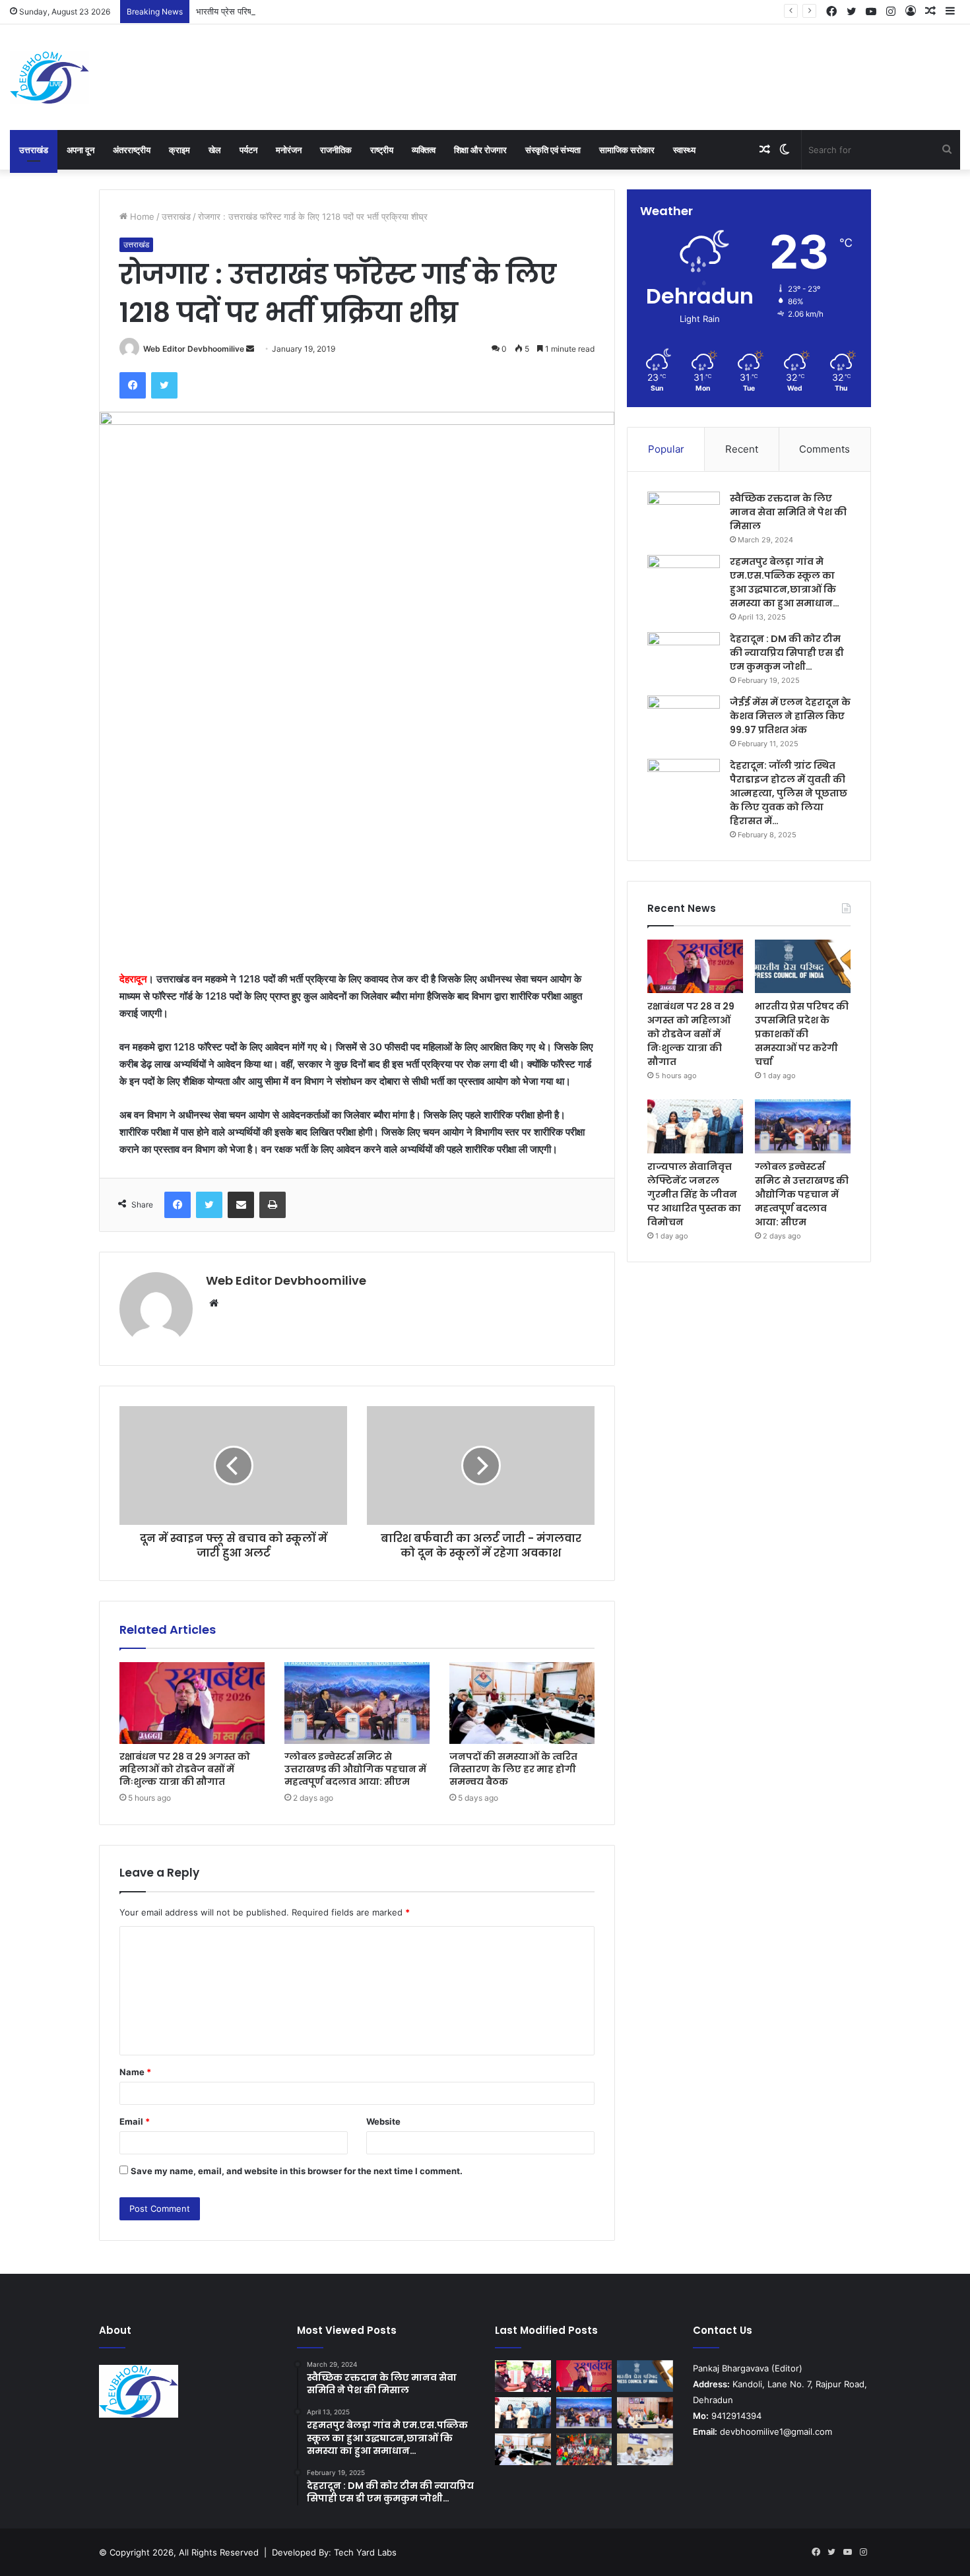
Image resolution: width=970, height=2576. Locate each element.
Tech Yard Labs (365, 2552)
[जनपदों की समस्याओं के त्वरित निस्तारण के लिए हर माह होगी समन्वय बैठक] (522, 1703)
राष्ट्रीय (382, 150)
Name (135, 2072)
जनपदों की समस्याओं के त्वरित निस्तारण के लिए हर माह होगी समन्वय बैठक (513, 1769)
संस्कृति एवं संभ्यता (553, 150)
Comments (824, 449)
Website (383, 2121)
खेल (215, 150)
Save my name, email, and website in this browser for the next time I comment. (297, 2171)
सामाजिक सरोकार (627, 150)
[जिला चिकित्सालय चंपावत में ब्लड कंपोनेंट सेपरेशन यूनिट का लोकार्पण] (645, 2413)
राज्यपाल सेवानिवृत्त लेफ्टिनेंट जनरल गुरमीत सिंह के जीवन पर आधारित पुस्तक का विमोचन (694, 1194)
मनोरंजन (289, 150)
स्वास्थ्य (684, 150)
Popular (666, 449)
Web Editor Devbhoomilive (194, 349)
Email (135, 2121)
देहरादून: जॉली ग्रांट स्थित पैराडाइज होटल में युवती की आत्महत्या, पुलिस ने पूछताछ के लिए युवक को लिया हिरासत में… (789, 793)
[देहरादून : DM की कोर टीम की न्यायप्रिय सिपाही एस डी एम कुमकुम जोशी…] (684, 657)
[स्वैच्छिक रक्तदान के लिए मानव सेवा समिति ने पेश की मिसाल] (684, 516)
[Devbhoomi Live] (49, 77)
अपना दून (81, 150)
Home (141, 216)
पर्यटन (248, 150)
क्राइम (179, 150)
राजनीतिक (336, 150)
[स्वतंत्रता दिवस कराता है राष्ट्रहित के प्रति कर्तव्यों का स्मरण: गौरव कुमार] (584, 2449)
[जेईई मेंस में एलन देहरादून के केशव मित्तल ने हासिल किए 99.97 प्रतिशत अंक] (684, 720)
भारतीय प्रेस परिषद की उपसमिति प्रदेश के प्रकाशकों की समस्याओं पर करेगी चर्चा (323, 11)
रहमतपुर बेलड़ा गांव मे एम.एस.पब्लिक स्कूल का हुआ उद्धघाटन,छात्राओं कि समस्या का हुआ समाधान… (785, 582)
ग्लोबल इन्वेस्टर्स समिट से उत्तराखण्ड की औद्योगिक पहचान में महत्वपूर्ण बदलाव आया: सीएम (355, 1769)
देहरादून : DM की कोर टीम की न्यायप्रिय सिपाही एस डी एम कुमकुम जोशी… (787, 653)
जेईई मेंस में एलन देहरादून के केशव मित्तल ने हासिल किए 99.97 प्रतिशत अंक (790, 716)
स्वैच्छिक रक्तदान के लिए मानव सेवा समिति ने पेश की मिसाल (788, 512)
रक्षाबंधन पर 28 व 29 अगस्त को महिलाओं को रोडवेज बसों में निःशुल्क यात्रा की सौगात (185, 1769)
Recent (742, 449)
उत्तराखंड (34, 150)
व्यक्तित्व (424, 150)
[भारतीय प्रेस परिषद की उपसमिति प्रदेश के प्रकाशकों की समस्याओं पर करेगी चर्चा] (803, 967)
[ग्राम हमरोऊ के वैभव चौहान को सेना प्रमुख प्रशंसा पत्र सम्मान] (523, 2376)
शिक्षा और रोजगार (480, 150)
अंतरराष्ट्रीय (132, 150)
